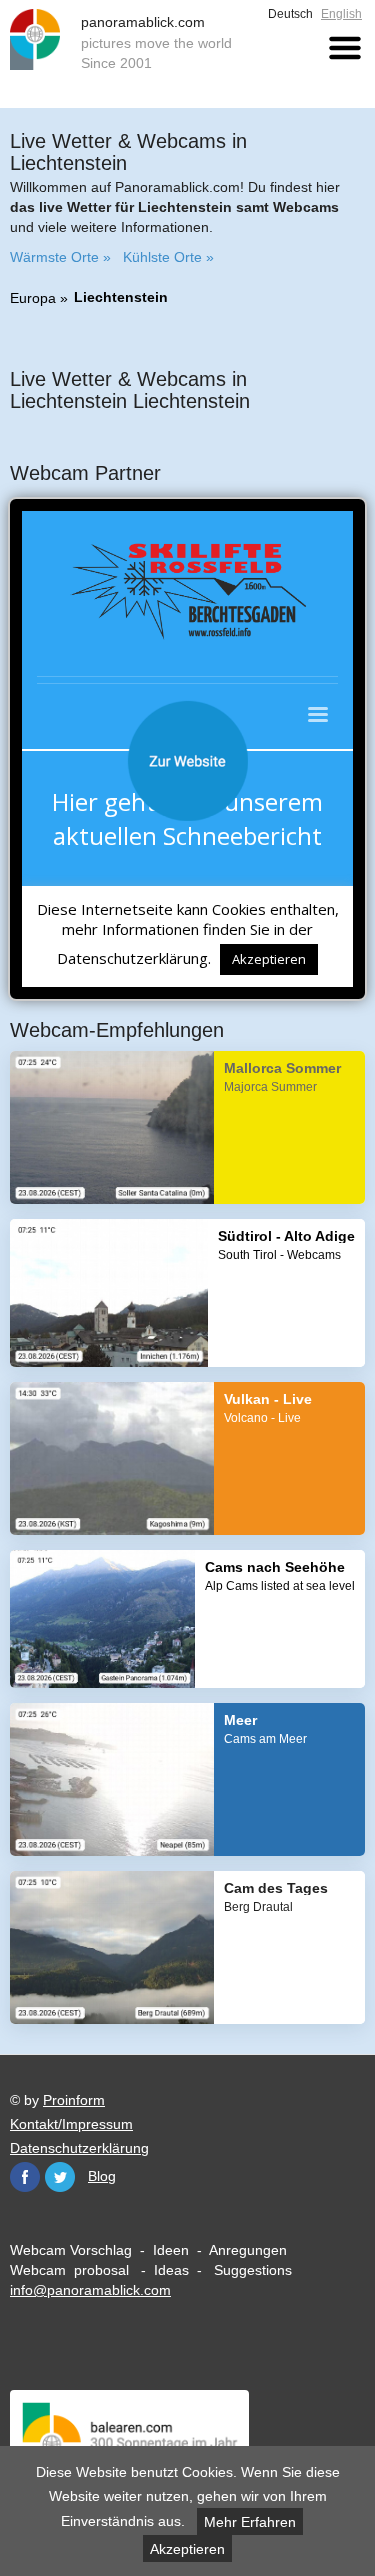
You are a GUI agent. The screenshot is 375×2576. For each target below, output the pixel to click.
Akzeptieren (187, 2549)
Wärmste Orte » (60, 257)
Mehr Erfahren (250, 2522)
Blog (102, 2176)
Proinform (74, 2100)
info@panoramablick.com (90, 2290)
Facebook (25, 2177)
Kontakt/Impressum (71, 2124)
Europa (33, 298)
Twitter (60, 2177)
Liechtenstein (121, 297)
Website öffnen (187, 761)
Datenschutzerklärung (79, 2148)
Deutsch (290, 14)
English (341, 14)
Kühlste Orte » (168, 257)
